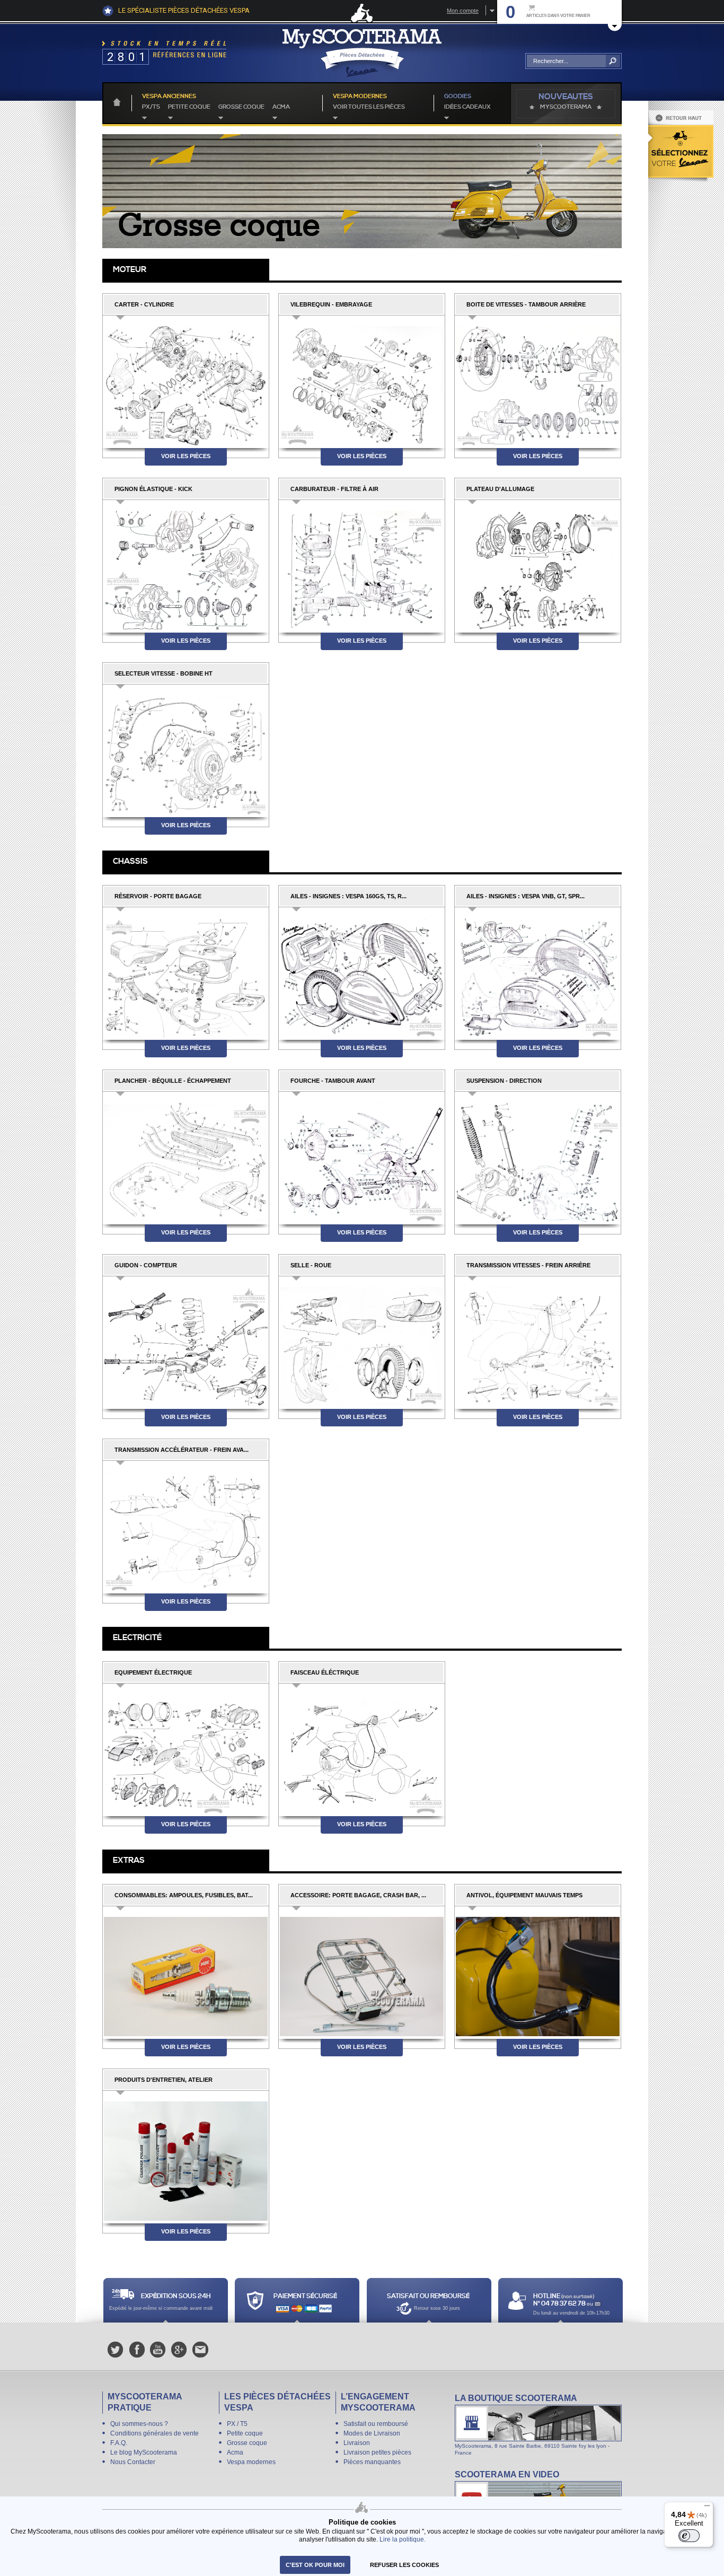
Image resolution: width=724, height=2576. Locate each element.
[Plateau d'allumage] (538, 567)
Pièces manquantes (372, 2462)
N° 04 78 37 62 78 (560, 2304)
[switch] (689, 2536)
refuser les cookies (404, 2565)
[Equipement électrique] (186, 1750)
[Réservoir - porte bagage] (186, 974)
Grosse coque (241, 107)
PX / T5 (237, 2424)
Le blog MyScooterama (144, 2452)
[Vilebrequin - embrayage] (362, 382)
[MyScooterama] (362, 53)
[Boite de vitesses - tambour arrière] (538, 382)
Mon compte (463, 11)
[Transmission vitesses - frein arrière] (538, 1343)
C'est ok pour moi (315, 2565)
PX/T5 (151, 107)
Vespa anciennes (169, 97)
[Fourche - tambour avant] (362, 1158)
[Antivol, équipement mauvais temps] (538, 1973)
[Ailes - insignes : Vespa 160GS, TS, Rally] (362, 974)
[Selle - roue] (362, 1343)
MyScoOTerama (566, 107)
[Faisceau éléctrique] (362, 1750)
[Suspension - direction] (538, 1158)
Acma (281, 107)
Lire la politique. (403, 2539)
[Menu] (707, 2508)
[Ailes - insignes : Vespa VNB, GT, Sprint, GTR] (538, 974)
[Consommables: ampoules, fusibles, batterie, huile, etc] (186, 1973)
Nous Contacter (133, 2462)
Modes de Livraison (372, 2433)
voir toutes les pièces (369, 107)
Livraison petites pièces (377, 2452)
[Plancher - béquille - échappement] (186, 1158)
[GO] (613, 61)
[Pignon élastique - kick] (186, 567)
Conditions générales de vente (154, 2433)
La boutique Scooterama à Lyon (538, 2424)
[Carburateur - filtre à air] (362, 567)
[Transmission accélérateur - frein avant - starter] (186, 1527)
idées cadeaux (467, 107)
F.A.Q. (119, 2443)
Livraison (357, 2443)
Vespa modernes (251, 2462)
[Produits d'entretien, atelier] (186, 2157)
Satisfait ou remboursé (376, 2424)
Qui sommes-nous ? (139, 2424)
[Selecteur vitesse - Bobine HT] (186, 751)
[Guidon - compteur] (186, 1343)
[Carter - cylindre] (186, 382)
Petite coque (189, 107)
